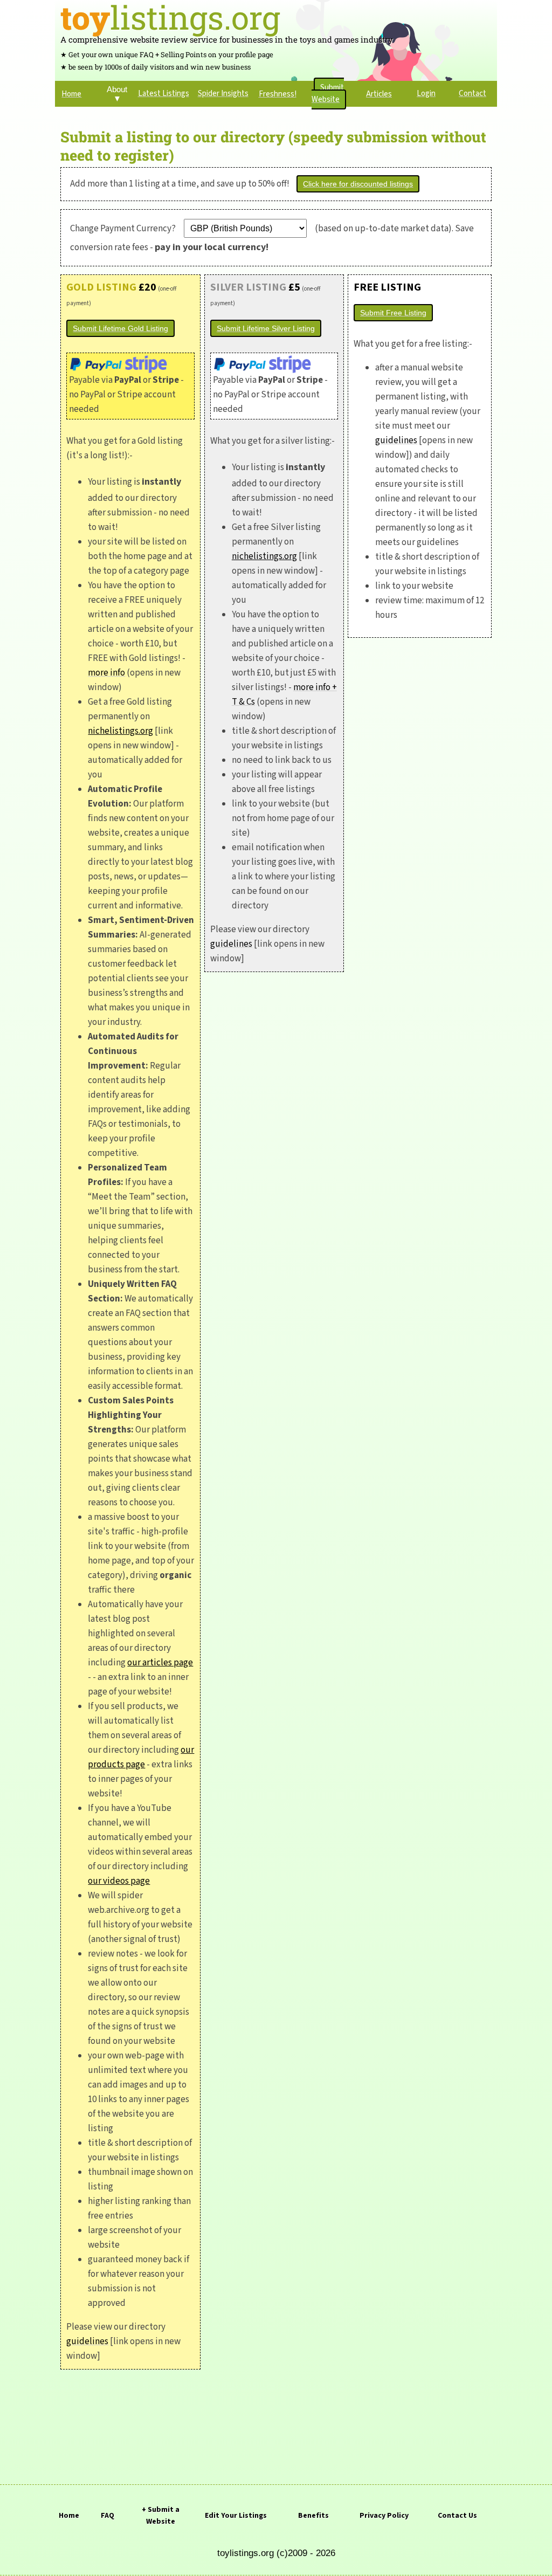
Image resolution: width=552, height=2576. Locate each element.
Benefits (313, 2516)
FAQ (108, 2516)
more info (106, 673)
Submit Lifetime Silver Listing (266, 328)
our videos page (119, 1881)
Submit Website (328, 94)
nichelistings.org (120, 731)
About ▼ (117, 94)
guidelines (87, 2341)
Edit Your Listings (236, 2516)
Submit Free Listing (393, 313)
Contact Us (457, 2516)
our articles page (160, 1663)
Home (69, 2516)
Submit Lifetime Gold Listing (120, 328)
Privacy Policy (384, 2516)
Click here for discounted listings (358, 184)
